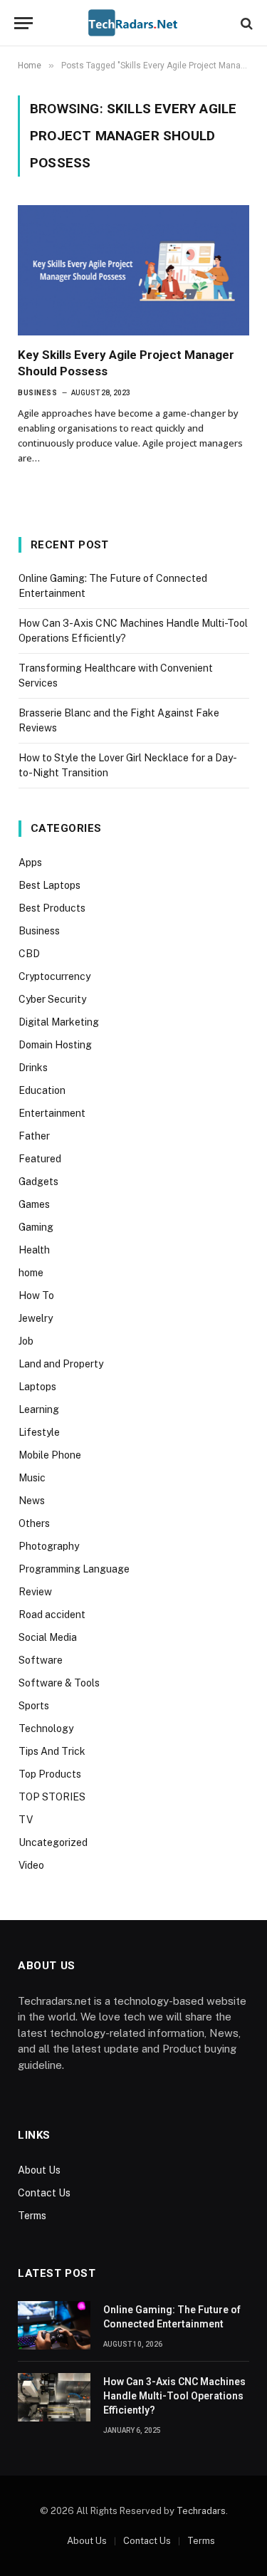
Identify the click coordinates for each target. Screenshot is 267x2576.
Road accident (52, 1615)
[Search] (245, 23)
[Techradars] (133, 23)
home (31, 1273)
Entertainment (52, 1113)
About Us (39, 2170)
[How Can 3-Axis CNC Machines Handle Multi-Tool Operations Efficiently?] (54, 2397)
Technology (46, 1728)
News (32, 1501)
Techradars (201, 2511)
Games (34, 1204)
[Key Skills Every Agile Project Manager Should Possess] (133, 270)
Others (34, 1523)
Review (35, 1592)
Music (32, 1478)
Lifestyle (39, 1432)
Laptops (37, 1387)
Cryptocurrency (54, 976)
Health (34, 1250)
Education (42, 1090)
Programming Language (74, 1569)
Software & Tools (59, 1683)
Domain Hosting (55, 1045)
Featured (40, 1159)
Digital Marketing (59, 1022)
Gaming (36, 1227)
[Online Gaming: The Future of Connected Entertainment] (54, 2325)
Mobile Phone (50, 1455)
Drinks (33, 1068)
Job (26, 1341)
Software (41, 1660)
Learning (39, 1409)
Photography (49, 1546)
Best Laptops (49, 885)
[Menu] (23, 23)
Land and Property (61, 1364)
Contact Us (44, 2193)
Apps (30, 862)
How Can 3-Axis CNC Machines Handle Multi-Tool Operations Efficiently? (174, 2396)
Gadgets (38, 1182)
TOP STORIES (52, 1797)
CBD (29, 954)
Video (31, 1865)
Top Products (50, 1774)
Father (34, 1136)
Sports (34, 1706)
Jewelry (36, 1318)
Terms (32, 2216)
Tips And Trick (52, 1751)
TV (26, 1820)
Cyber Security (52, 999)
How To (36, 1295)
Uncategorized (53, 1842)
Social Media (48, 1637)
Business (39, 931)
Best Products (52, 908)
